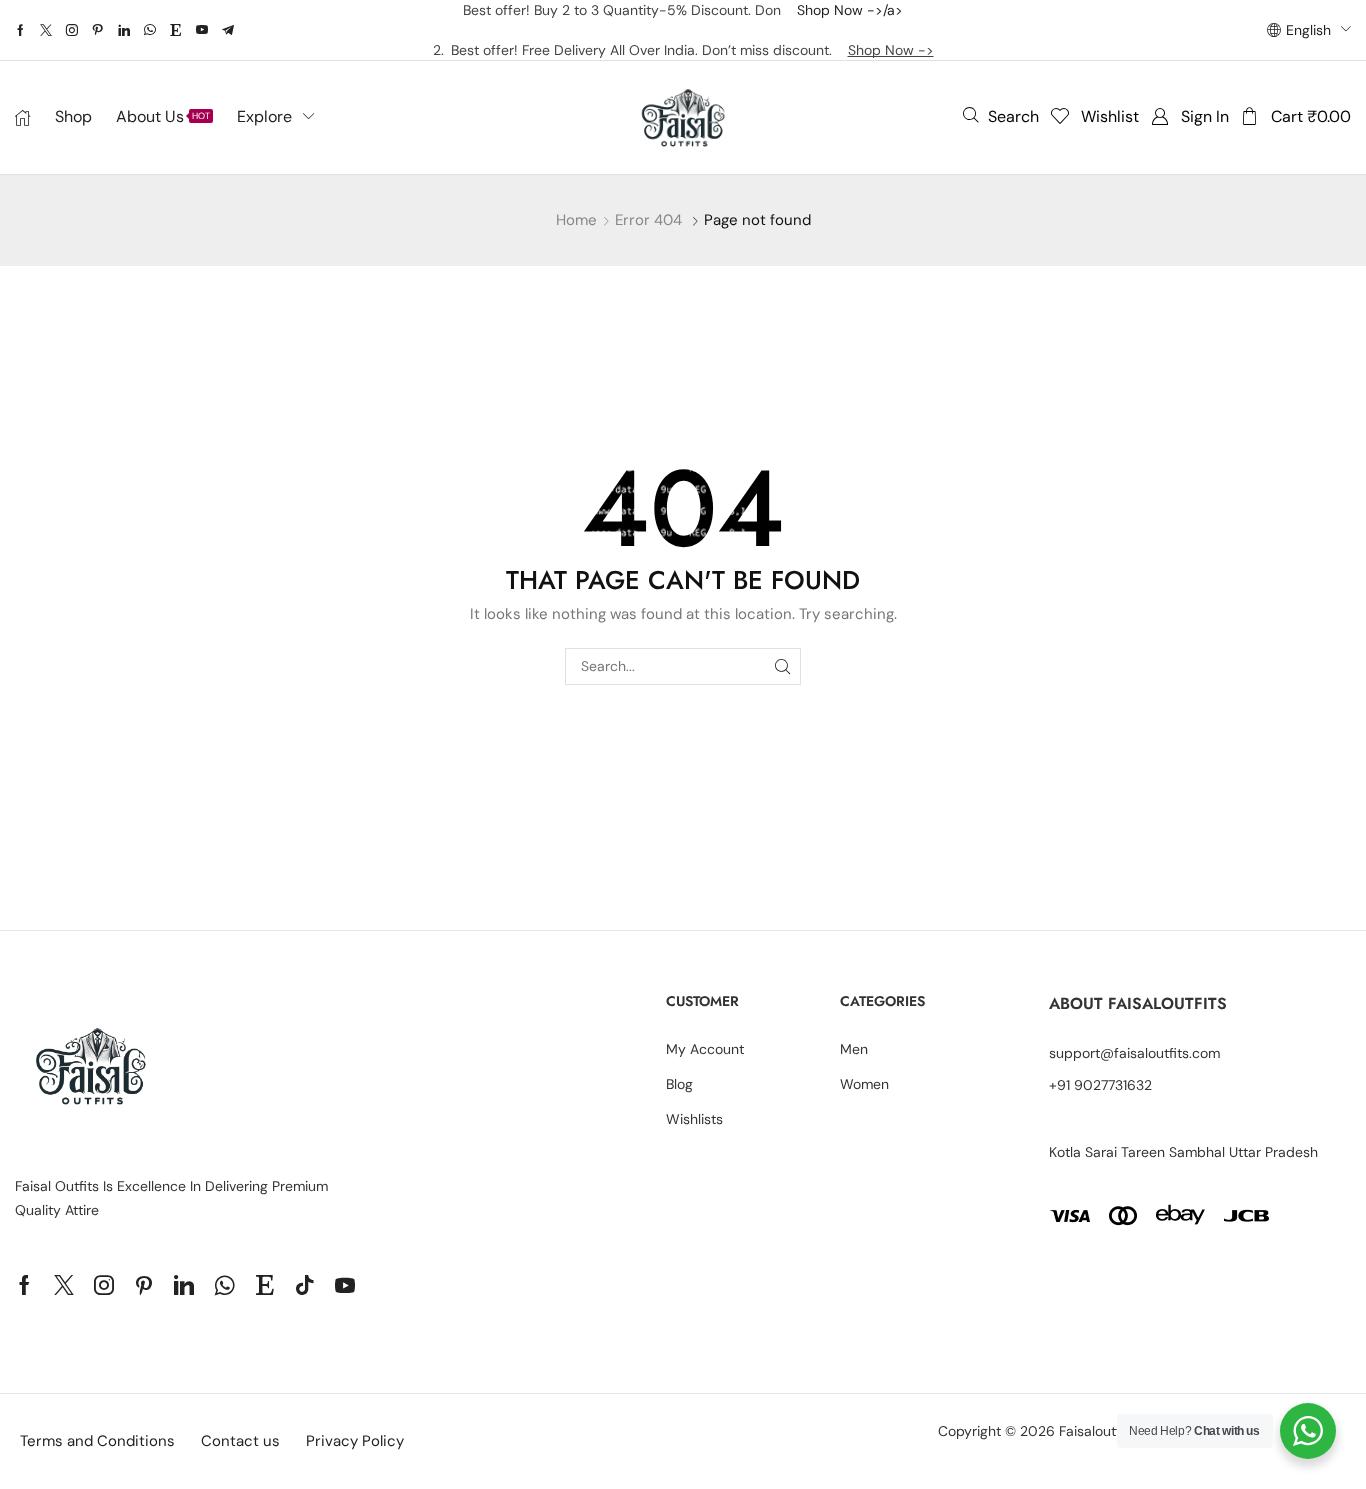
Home (576, 220)
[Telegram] (228, 30)
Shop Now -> (891, 50)
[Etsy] (176, 30)
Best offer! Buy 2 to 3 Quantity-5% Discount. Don (630, 10)
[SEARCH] (782, 666)
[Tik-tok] (305, 1285)
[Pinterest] (98, 30)
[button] (1001, 116)
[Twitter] (46, 30)
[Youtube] (202, 30)
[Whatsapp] (150, 30)
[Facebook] (20, 30)
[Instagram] (72, 30)
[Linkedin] (124, 30)
